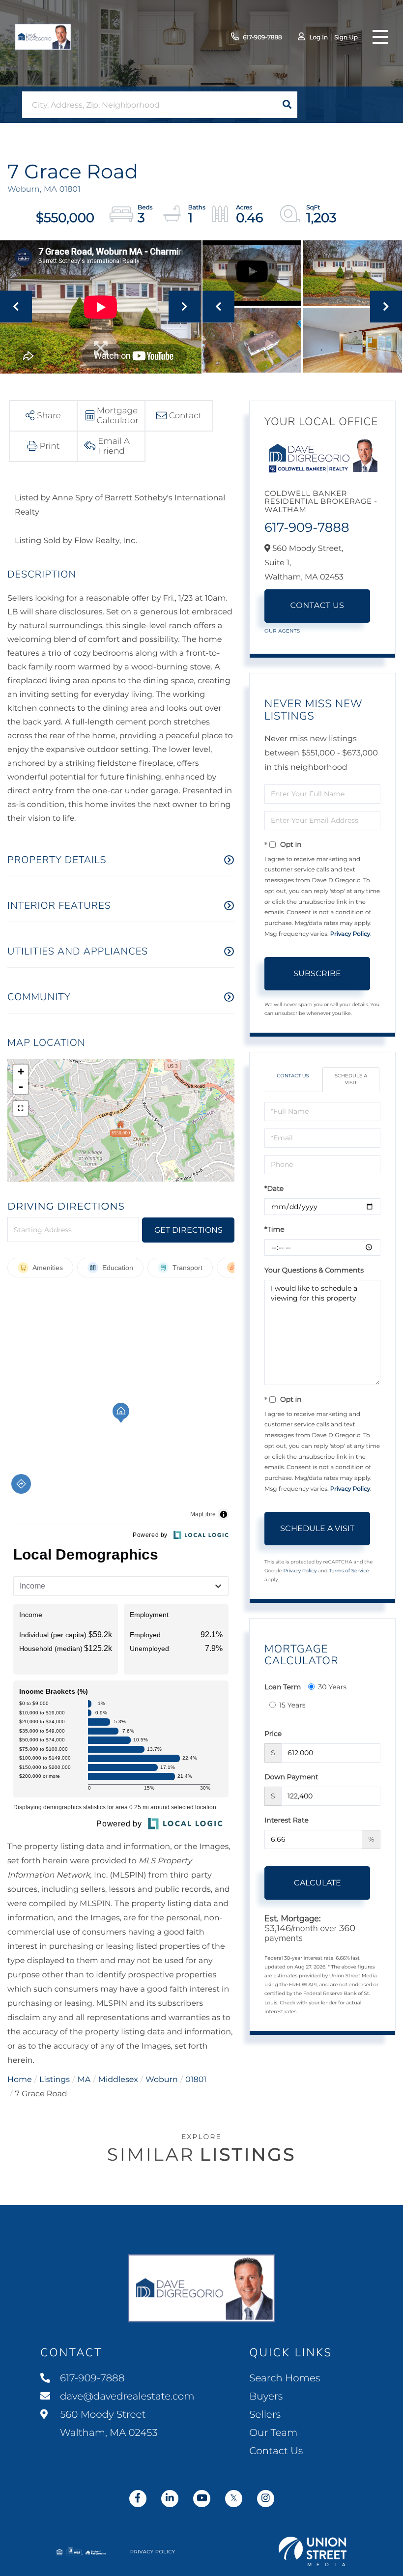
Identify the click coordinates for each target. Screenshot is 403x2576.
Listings (55, 2080)
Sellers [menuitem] (265, 2415)
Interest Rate (287, 1820)
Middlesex (118, 2080)
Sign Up (346, 38)
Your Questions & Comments (314, 1270)
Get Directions (188, 1230)
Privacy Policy (350, 934)
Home (20, 2080)
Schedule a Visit (351, 1079)
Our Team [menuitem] (273, 2433)
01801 (196, 2080)
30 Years (332, 1687)
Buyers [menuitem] (266, 2397)
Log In (318, 38)
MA (84, 2080)
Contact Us (317, 606)
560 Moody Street (108, 2424)
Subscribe (317, 973)
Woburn (162, 2080)
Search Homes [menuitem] (285, 2378)
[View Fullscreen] (21, 1108)
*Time (274, 1229)
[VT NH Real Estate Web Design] (313, 2551)
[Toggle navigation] (380, 37)
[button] (287, 105)
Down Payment (291, 1777)
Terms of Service (349, 1571)
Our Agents (282, 631)
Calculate (317, 1883)
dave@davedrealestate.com (127, 2397)
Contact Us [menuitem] (276, 2451)
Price (273, 1734)
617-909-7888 (262, 38)
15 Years (292, 1705)
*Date (274, 1188)
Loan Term (283, 1687)
